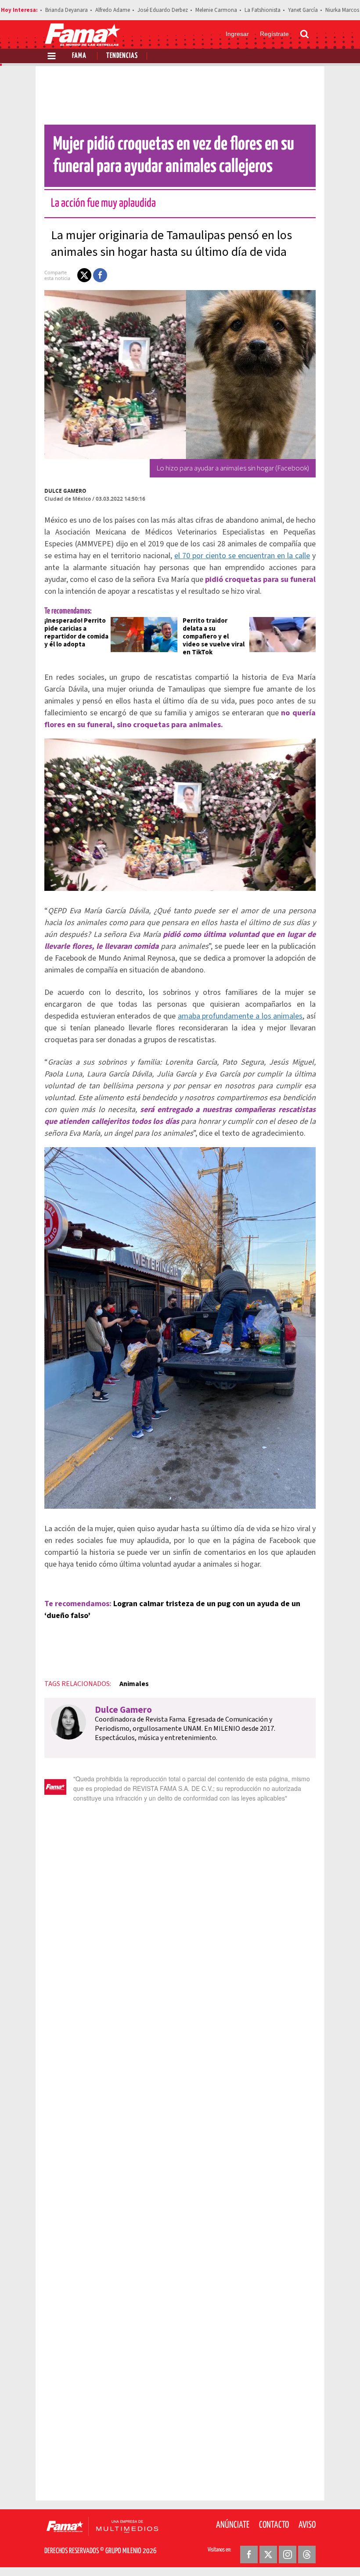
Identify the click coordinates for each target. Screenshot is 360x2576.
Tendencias (122, 56)
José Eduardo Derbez (163, 10)
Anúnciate (233, 2525)
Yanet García (303, 10)
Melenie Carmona (216, 10)
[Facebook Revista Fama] (249, 2554)
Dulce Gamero (65, 491)
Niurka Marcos (342, 10)
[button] (84, 275)
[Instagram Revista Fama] (288, 2554)
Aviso (307, 2525)
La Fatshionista (263, 10)
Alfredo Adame (113, 10)
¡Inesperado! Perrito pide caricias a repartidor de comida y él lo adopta (76, 633)
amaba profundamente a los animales (240, 1016)
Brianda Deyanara (67, 10)
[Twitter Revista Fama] (268, 2554)
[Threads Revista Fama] (307, 2554)
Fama (79, 56)
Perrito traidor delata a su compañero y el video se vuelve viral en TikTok (214, 637)
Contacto (274, 2525)
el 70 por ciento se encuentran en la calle (242, 556)
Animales (134, 1684)
